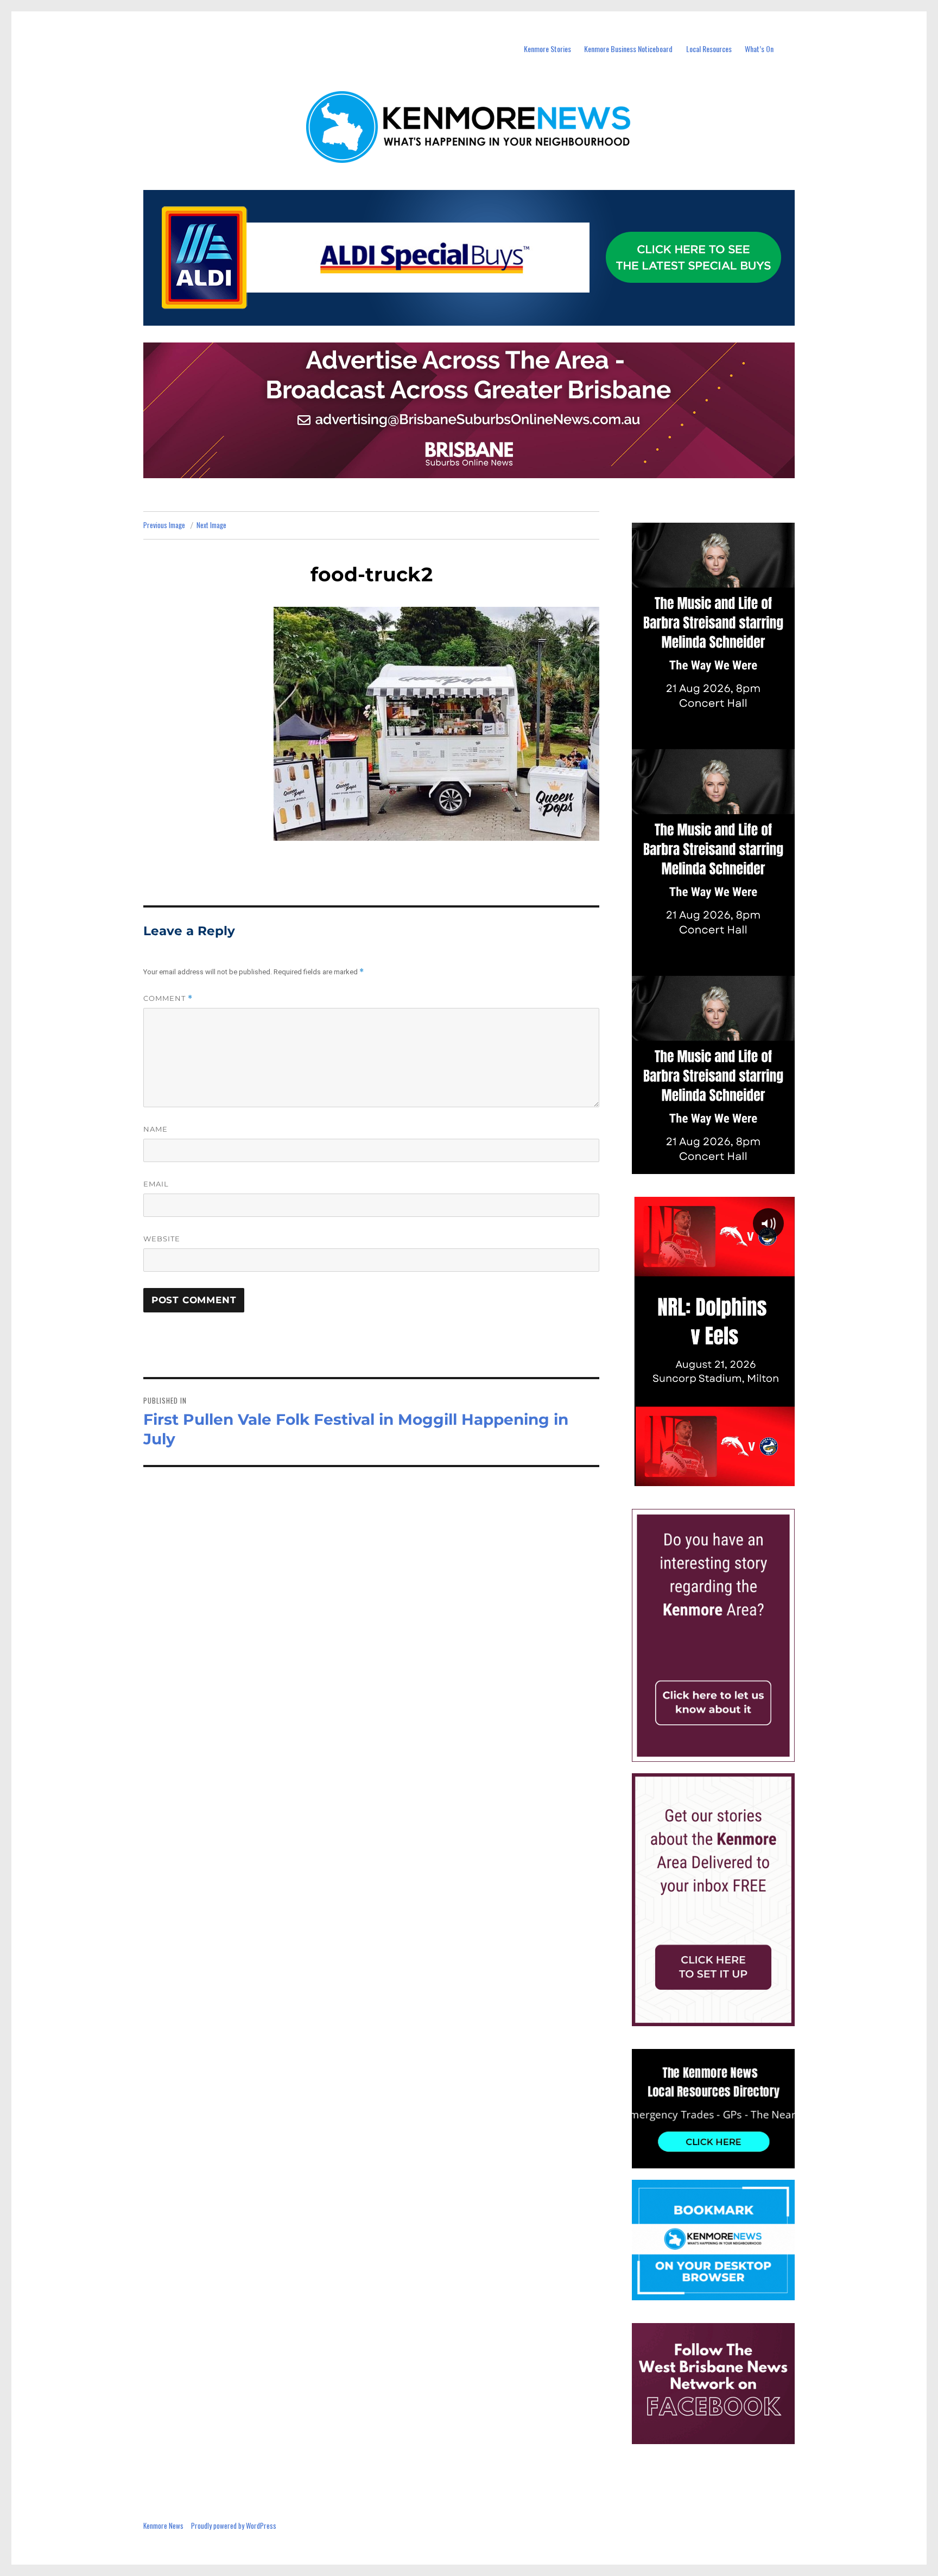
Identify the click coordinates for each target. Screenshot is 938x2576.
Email (156, 1184)
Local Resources (709, 49)
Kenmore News (163, 2526)
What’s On (759, 49)
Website (162, 1239)
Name (156, 1129)
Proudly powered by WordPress (234, 2526)
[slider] (724, 1477)
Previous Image (164, 525)
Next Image (211, 525)
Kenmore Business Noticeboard (628, 49)
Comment (168, 998)
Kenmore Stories (547, 49)
